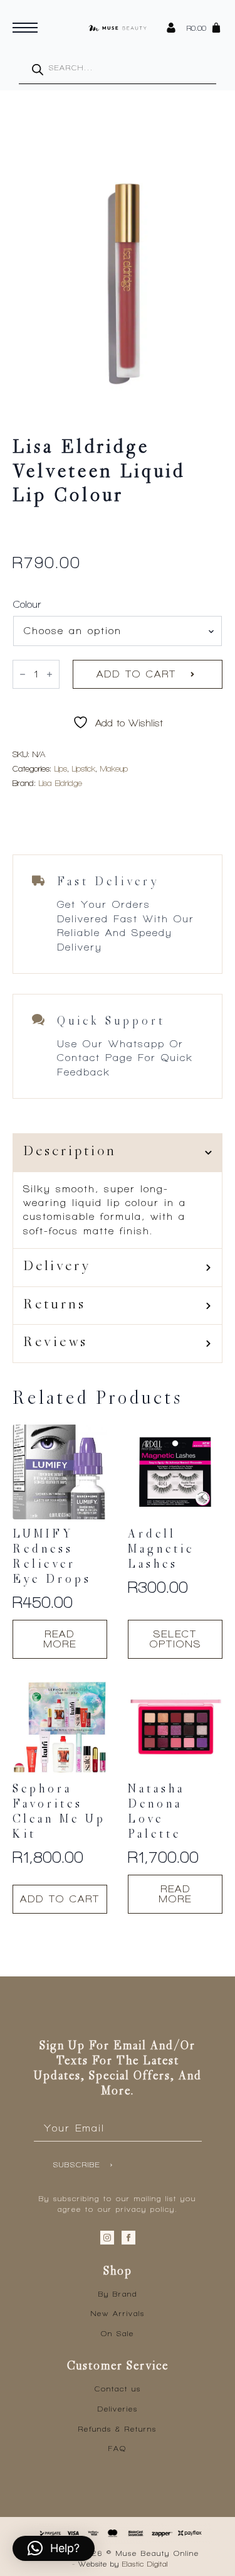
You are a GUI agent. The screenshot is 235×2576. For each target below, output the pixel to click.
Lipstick (84, 769)
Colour (27, 605)
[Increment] (50, 674)
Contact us (118, 2389)
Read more (60, 1639)
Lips (61, 769)
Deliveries (118, 2409)
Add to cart (136, 674)
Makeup (114, 769)
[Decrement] (23, 674)
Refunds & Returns (118, 2429)
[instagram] (107, 2238)
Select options (175, 1639)
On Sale (118, 2334)
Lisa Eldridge (60, 783)
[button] (54, 2548)
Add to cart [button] (60, 1899)
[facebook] (128, 2238)
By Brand (118, 2294)
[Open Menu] (25, 28)
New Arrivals (118, 2314)
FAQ (118, 2449)
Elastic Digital (145, 2564)
